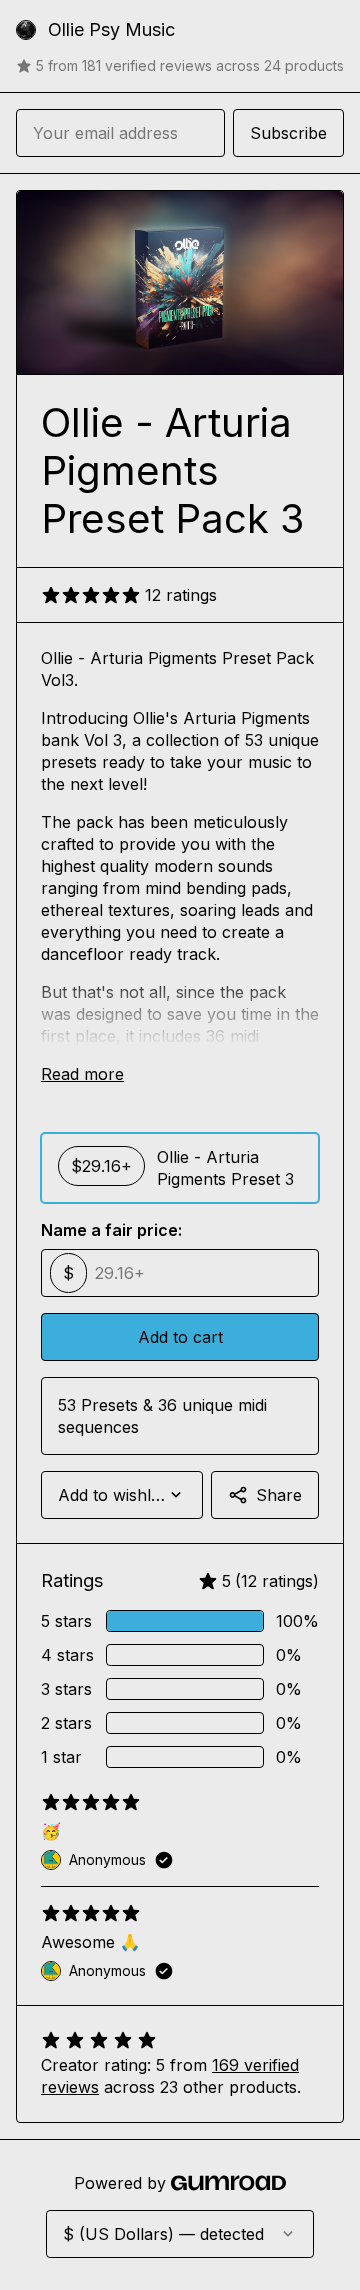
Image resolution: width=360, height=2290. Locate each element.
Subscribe (288, 133)
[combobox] (122, 1495)
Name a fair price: (111, 1230)
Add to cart (180, 1337)
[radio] (180, 1168)
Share (279, 1495)
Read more (82, 1074)
